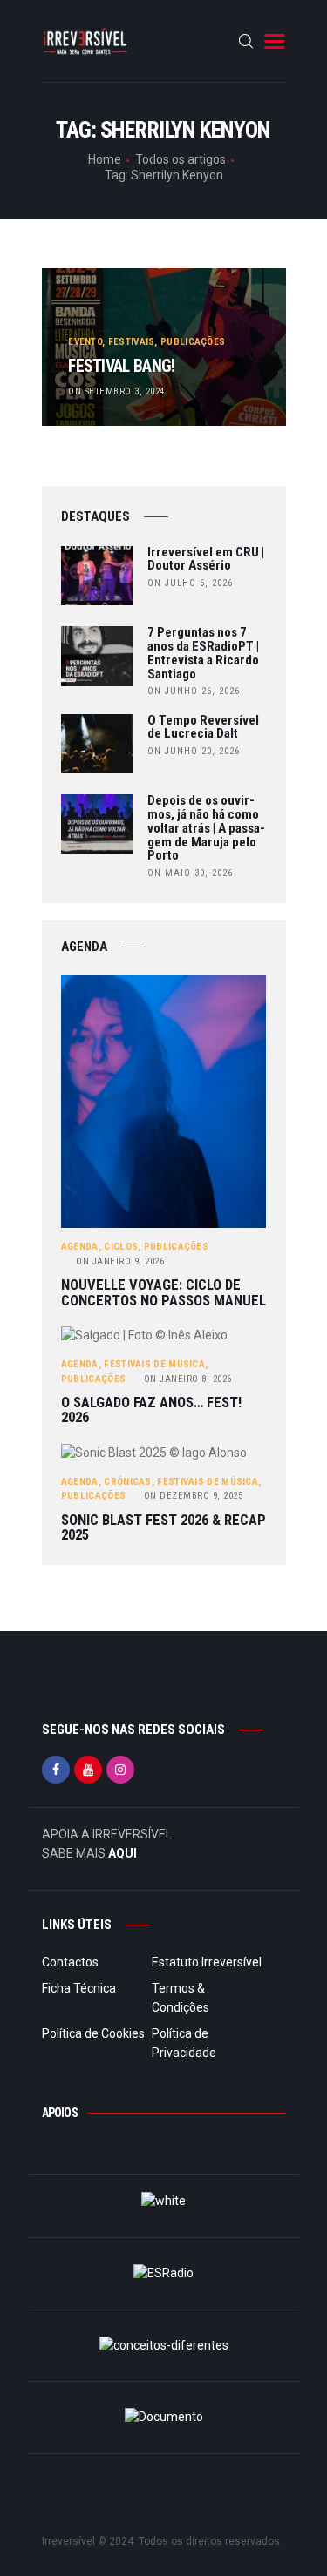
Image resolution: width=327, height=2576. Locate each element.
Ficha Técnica (79, 1988)
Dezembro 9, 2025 (194, 1496)
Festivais (132, 342)
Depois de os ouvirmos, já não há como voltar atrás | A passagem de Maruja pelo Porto (206, 829)
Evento (85, 342)
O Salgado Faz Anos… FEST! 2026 (151, 1410)
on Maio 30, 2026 (190, 873)
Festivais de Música (154, 1364)
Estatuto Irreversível (207, 1962)
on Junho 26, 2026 (194, 691)
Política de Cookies (93, 2033)
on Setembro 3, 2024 (116, 391)
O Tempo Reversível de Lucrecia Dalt (203, 728)
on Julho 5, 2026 (190, 583)
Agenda (80, 1247)
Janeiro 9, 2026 (120, 1261)
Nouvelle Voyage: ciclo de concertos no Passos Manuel (163, 1293)
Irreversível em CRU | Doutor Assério (206, 560)
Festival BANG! (121, 367)
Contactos (70, 1962)
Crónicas (127, 1482)
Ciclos (121, 1247)
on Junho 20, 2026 (194, 751)
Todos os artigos (181, 159)
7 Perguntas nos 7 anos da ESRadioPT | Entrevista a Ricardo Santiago (203, 654)
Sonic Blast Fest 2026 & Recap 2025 (163, 1528)
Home (105, 159)
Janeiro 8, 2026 (188, 1379)
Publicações (193, 342)
